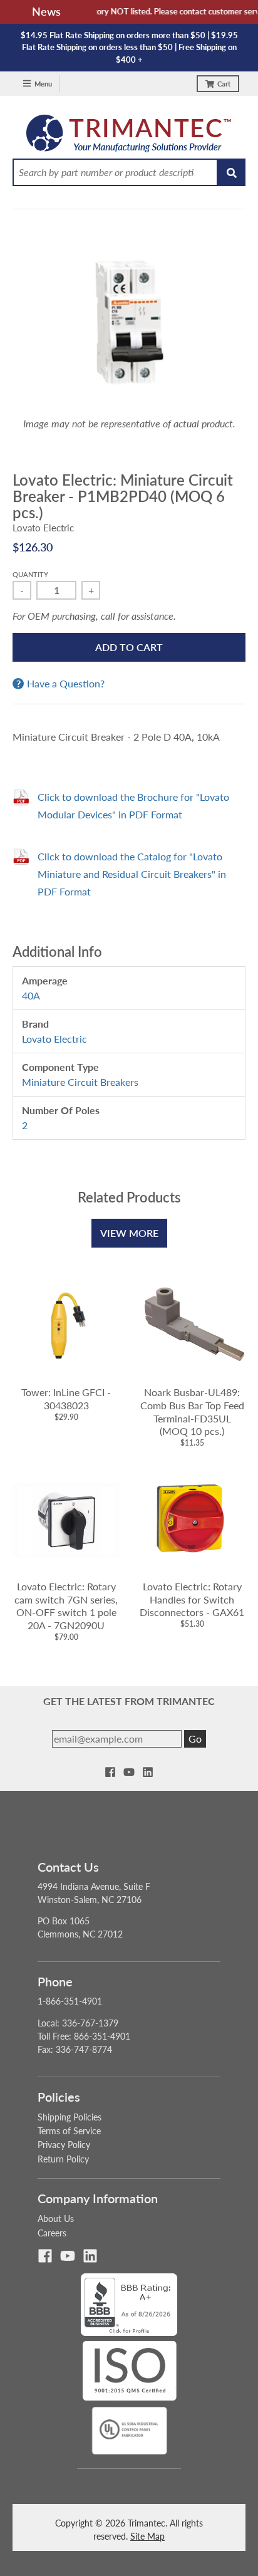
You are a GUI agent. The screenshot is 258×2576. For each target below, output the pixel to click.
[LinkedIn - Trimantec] (148, 1772)
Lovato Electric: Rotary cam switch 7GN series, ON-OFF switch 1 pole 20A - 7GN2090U (66, 1606)
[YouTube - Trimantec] (129, 1772)
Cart (224, 84)
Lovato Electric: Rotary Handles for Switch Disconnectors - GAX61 (192, 1599)
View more (129, 1233)
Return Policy (63, 2159)
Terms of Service (69, 2131)
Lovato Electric (43, 528)
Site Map (147, 2536)
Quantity (30, 574)
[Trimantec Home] (129, 137)
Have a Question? (66, 684)
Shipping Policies (70, 2117)
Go (195, 1739)
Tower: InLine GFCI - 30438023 (66, 1399)
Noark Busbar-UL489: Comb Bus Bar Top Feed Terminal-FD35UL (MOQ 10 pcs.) (192, 1411)
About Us (56, 2219)
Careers (52, 2233)
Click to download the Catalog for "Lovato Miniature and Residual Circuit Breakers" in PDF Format (132, 874)
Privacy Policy (64, 2145)
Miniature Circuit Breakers (80, 1082)
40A (31, 995)
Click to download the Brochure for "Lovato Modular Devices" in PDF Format (133, 806)
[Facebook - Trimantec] (110, 1772)
